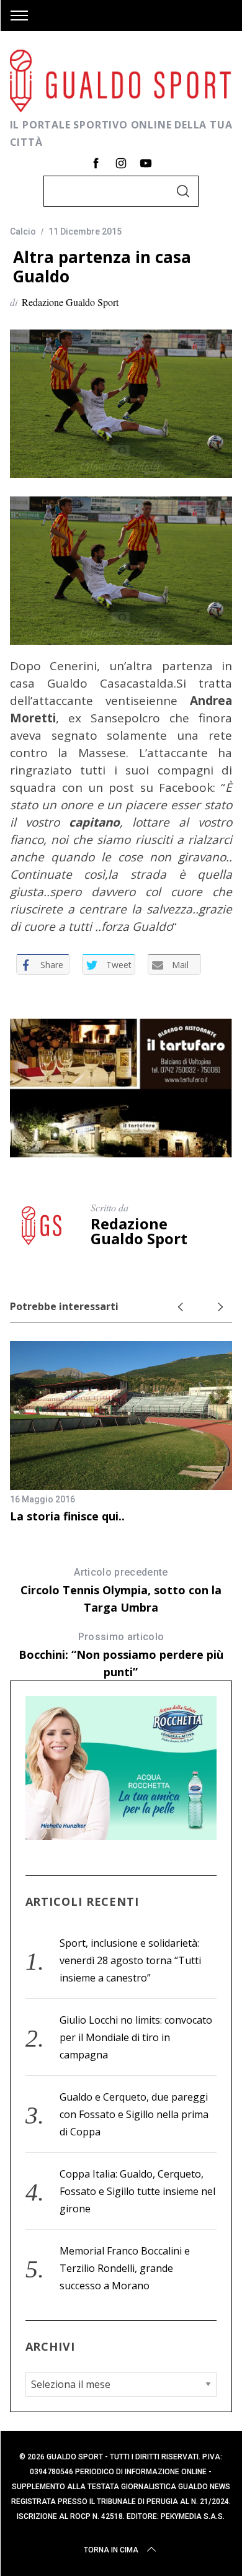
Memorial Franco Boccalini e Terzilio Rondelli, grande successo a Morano (125, 2268)
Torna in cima (111, 2550)
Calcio (23, 231)
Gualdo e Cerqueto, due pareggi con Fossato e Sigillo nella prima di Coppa (134, 2114)
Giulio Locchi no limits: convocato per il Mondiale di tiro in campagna (136, 2037)
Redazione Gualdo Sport (70, 302)
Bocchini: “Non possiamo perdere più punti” (121, 1655)
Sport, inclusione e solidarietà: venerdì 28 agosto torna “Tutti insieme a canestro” (130, 1960)
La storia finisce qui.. (67, 1516)
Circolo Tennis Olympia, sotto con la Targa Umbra (121, 1591)
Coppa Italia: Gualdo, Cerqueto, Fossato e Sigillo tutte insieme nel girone (137, 2191)
